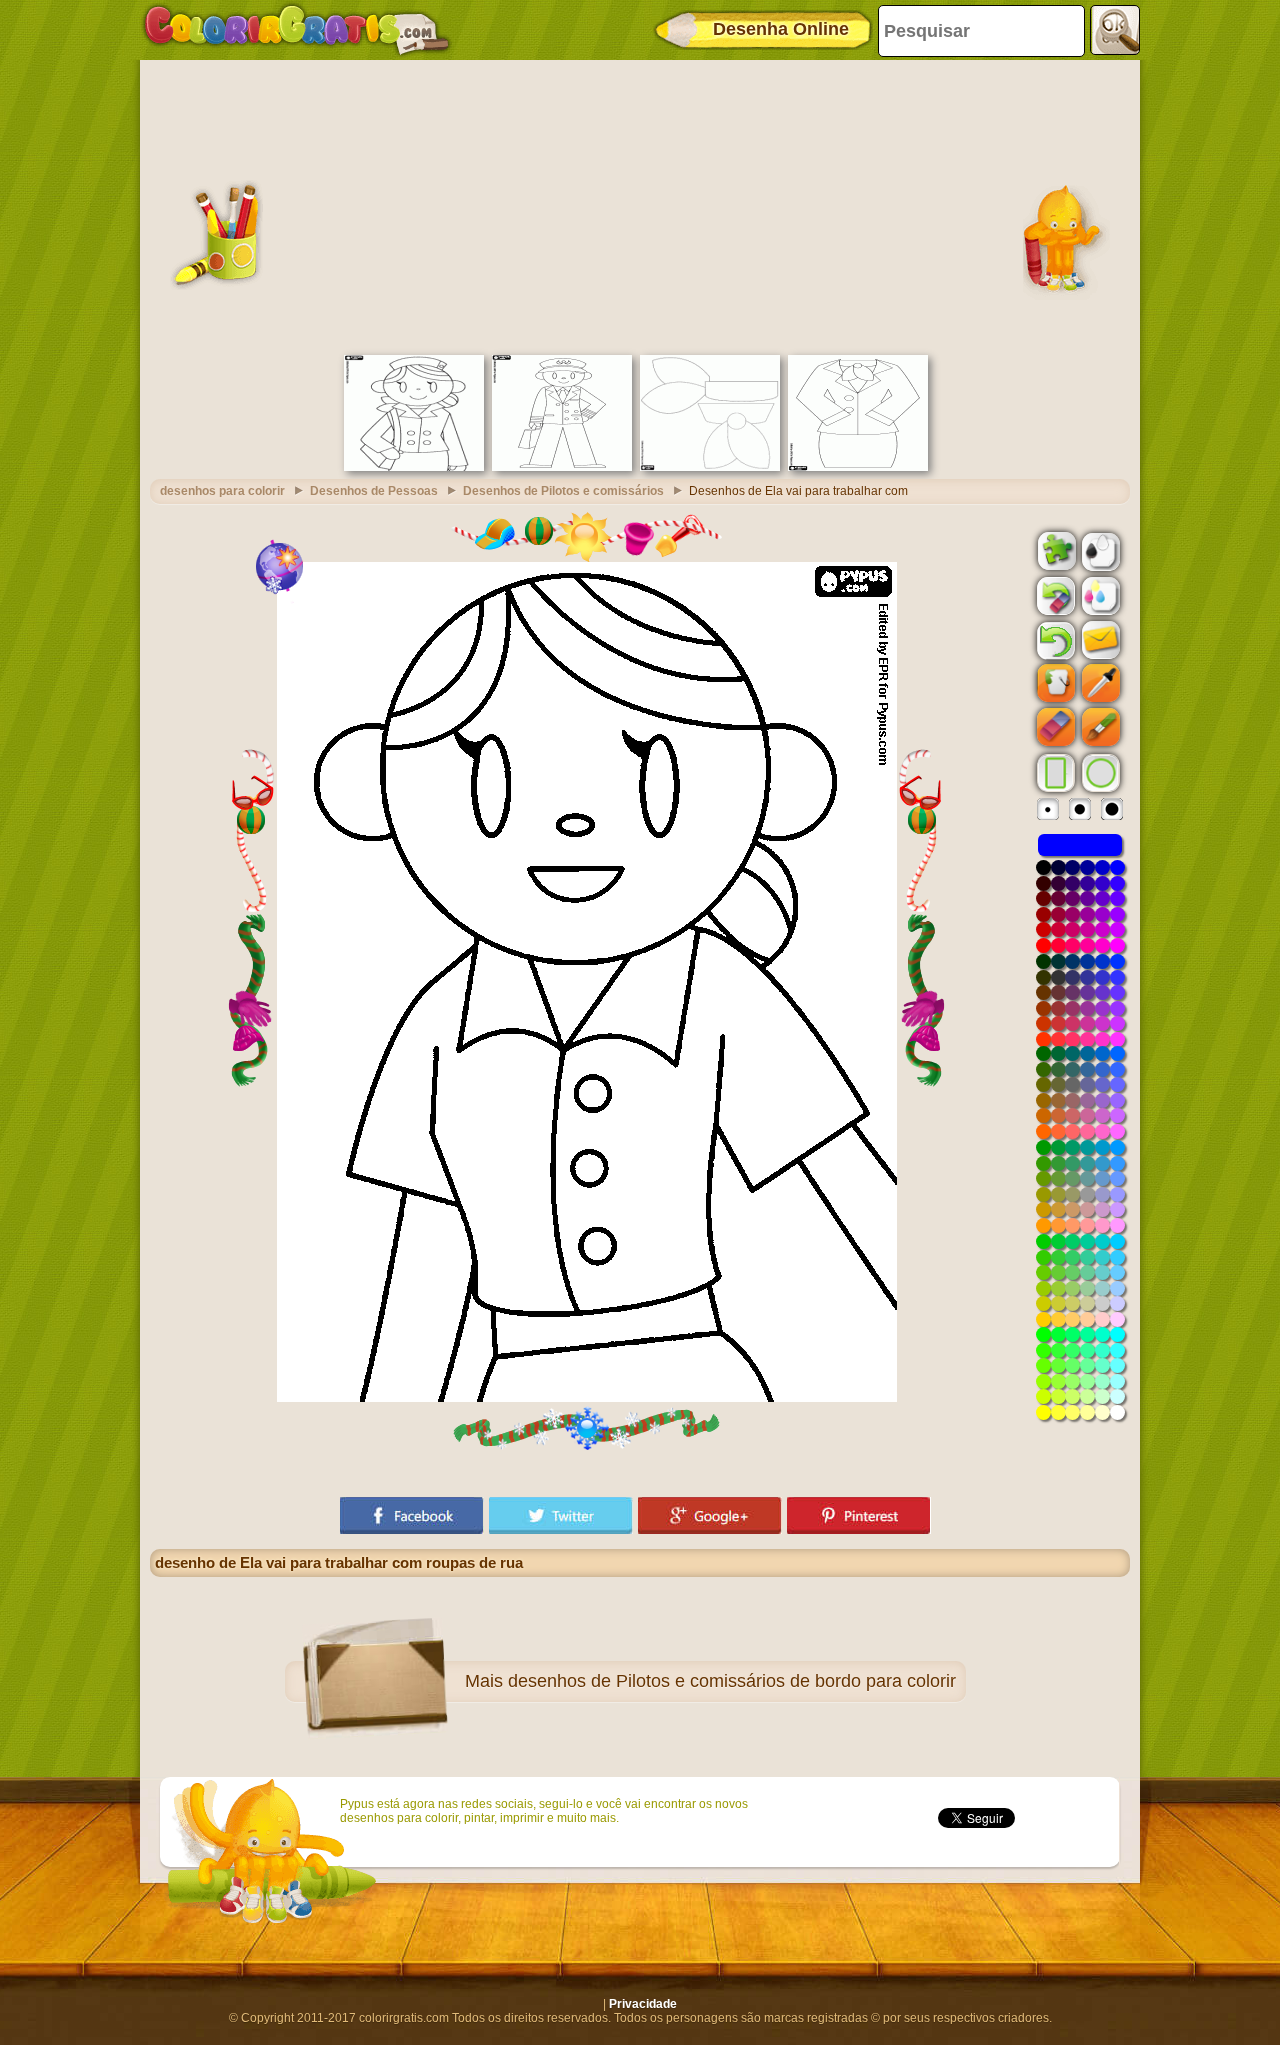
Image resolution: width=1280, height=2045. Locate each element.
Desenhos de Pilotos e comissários (563, 491)
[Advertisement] (640, 205)
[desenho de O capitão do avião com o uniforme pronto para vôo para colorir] (562, 467)
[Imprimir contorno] (1099, 550)
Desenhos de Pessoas (374, 491)
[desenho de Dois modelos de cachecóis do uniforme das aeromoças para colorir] (710, 467)
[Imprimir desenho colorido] (1099, 595)
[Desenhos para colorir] (297, 30)
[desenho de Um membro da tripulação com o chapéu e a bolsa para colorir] (414, 467)
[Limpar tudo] (1054, 596)
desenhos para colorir (222, 491)
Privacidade (643, 2004)
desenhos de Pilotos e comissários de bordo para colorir (732, 1681)
